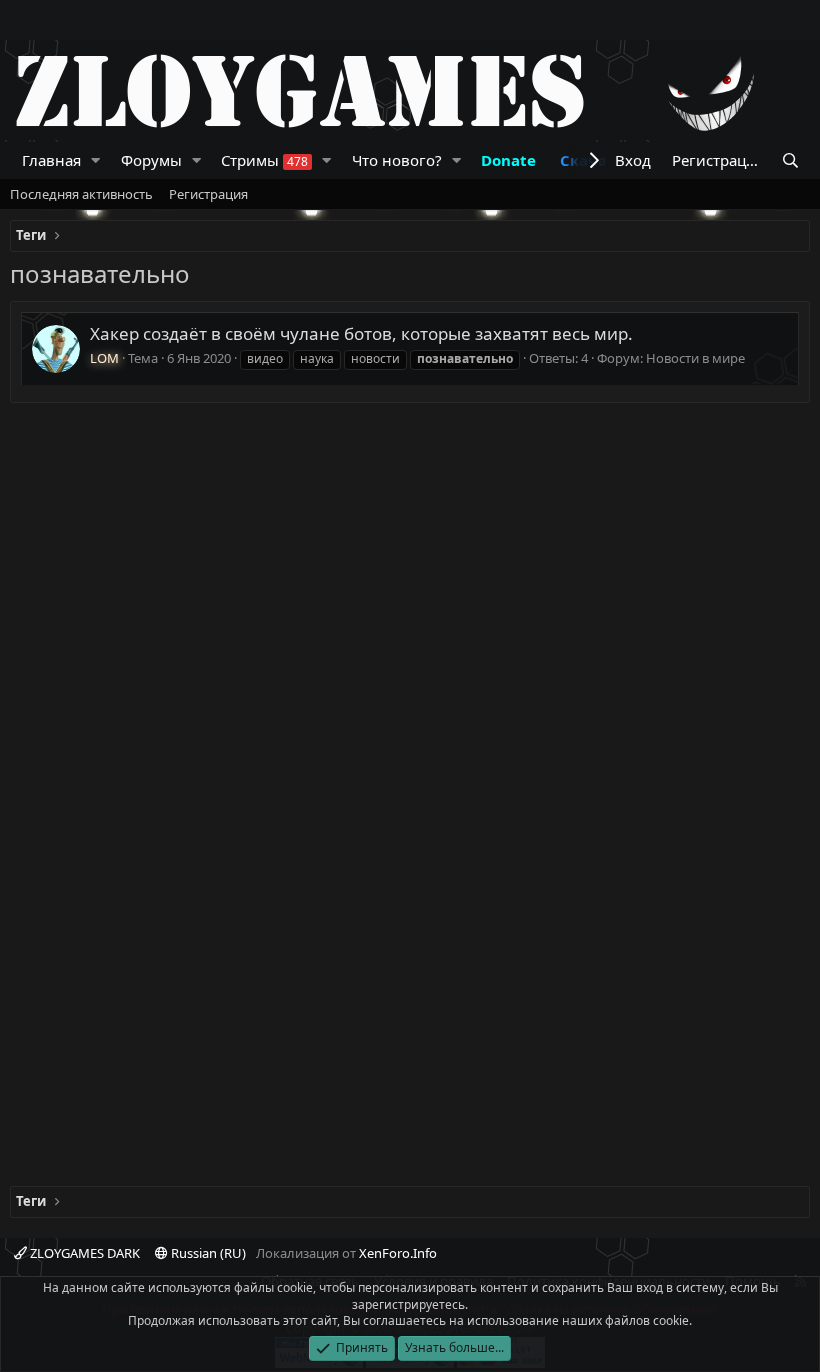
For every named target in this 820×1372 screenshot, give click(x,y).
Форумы (151, 160)
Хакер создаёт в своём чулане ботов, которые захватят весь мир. (361, 333)
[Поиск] (790, 160)
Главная (51, 160)
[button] (96, 160)
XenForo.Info (398, 1253)
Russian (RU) (207, 1253)
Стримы (264, 160)
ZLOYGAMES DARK (83, 1253)
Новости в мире (695, 358)
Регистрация (208, 194)
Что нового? (397, 160)
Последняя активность (81, 194)
